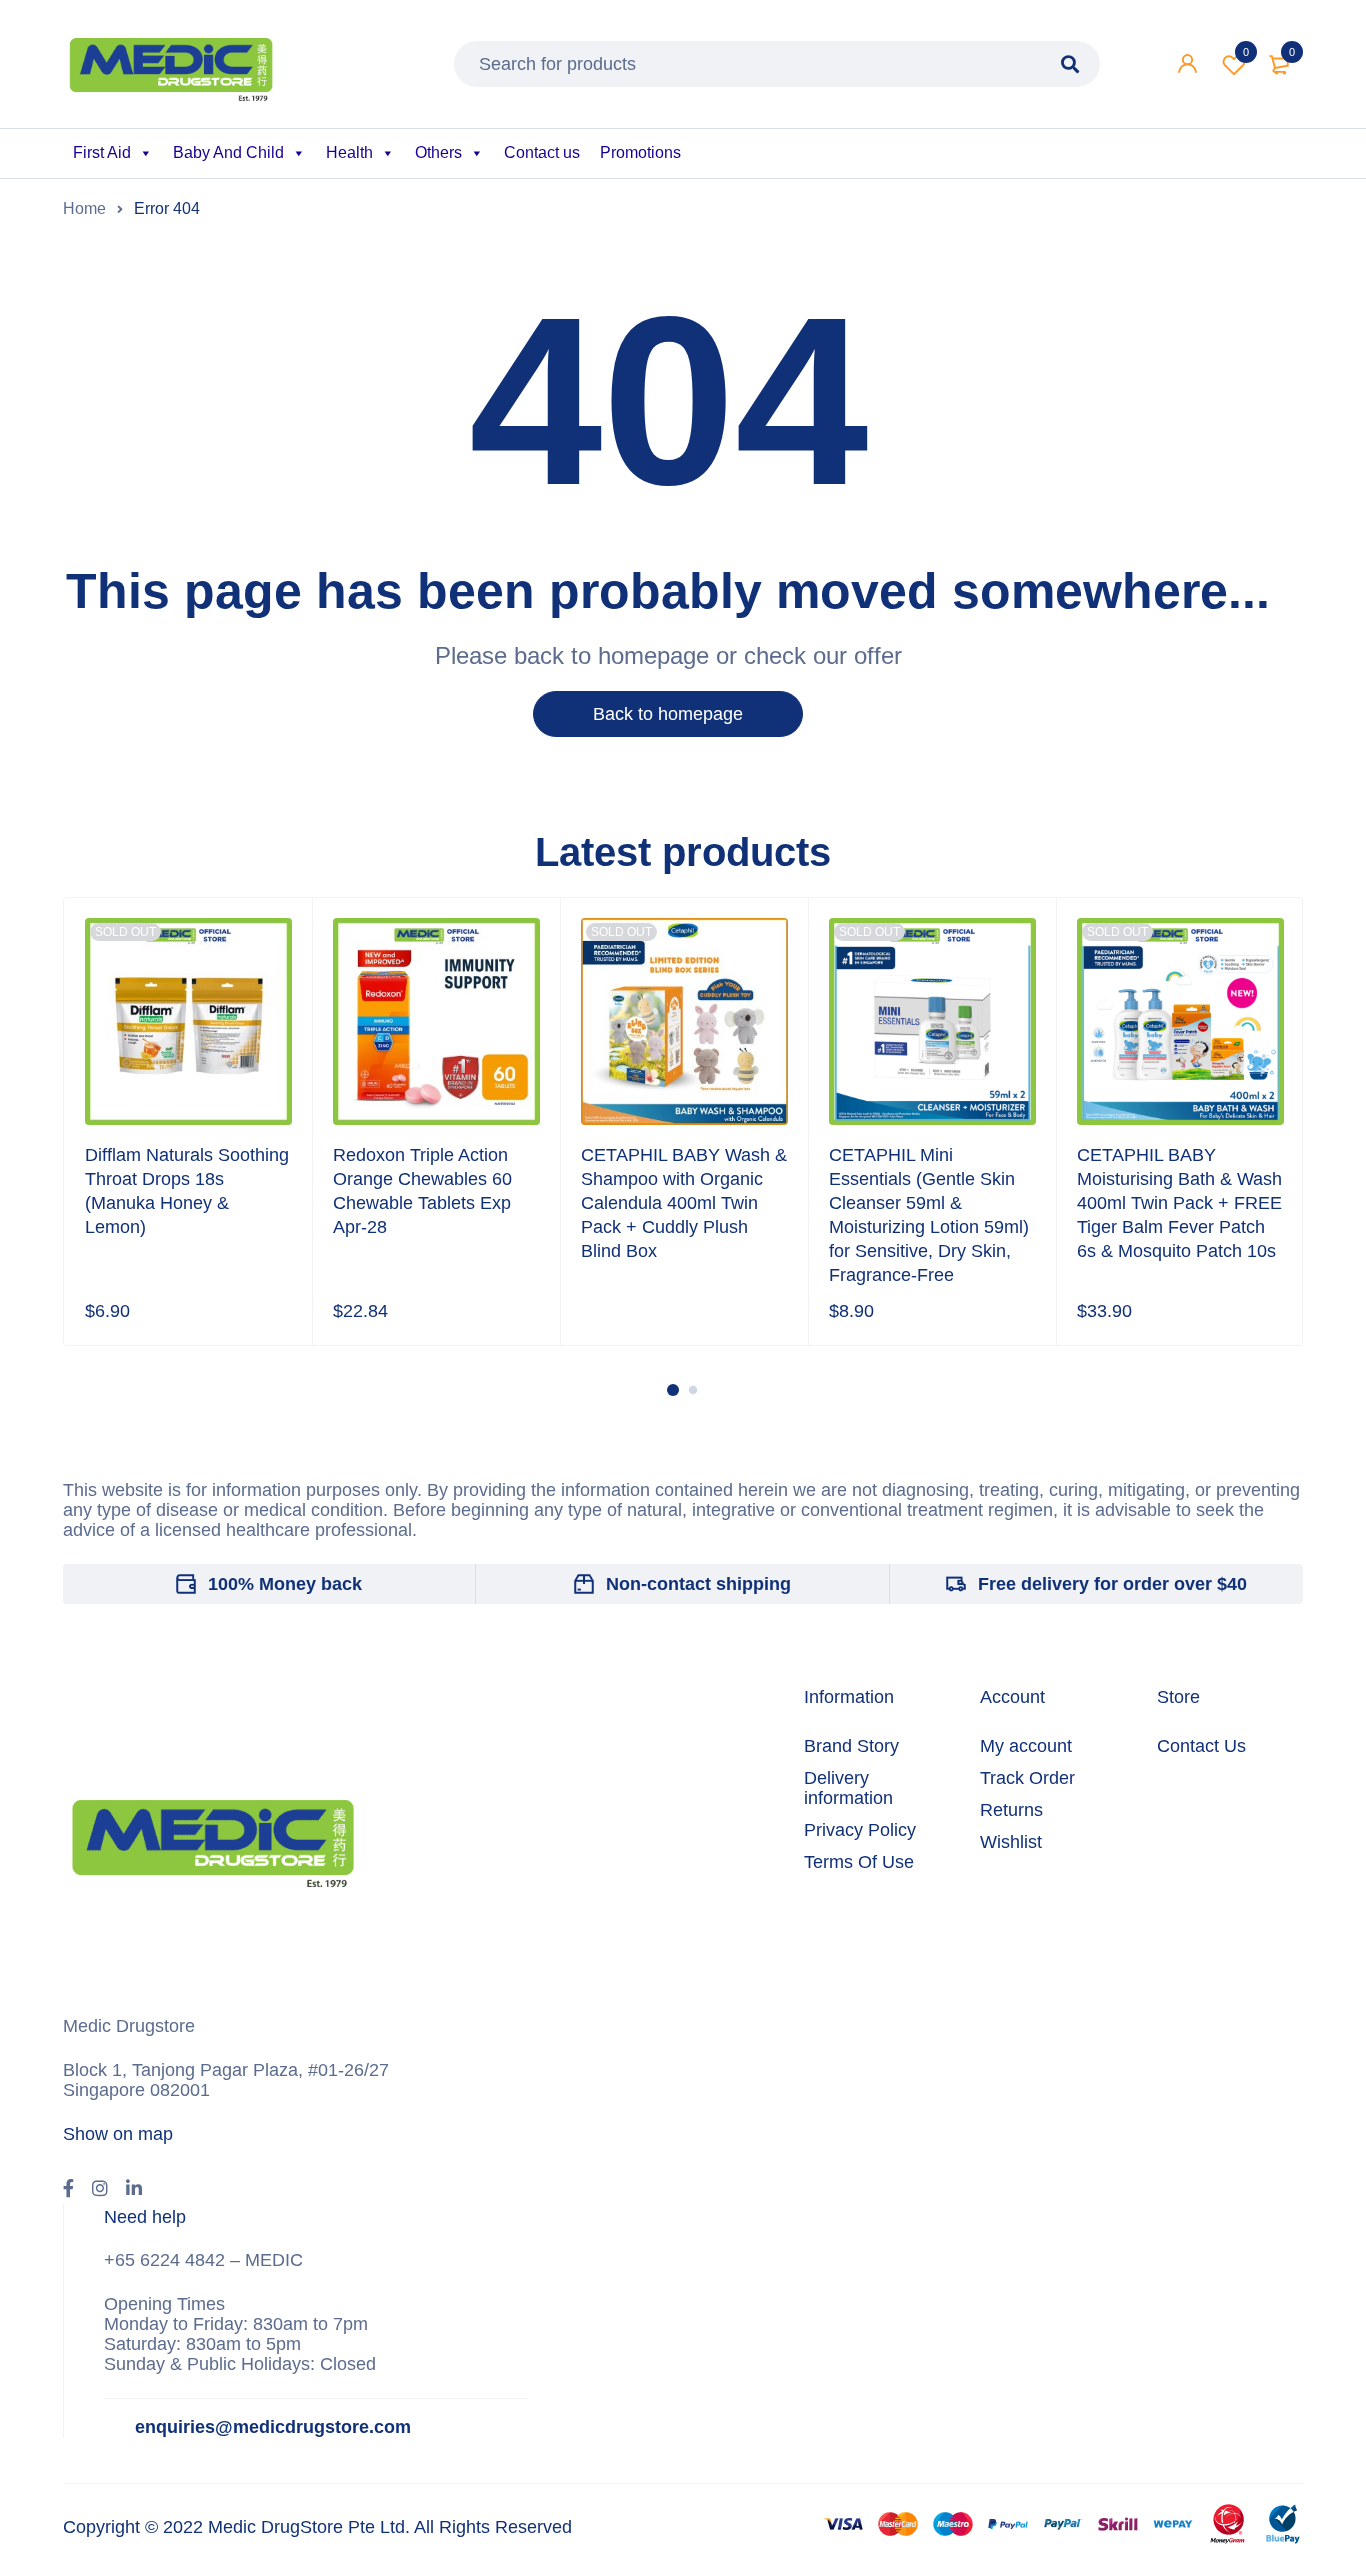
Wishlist (1246, 52)
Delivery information (848, 1788)
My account (1026, 1746)
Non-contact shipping (698, 1584)
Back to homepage (668, 714)
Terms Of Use (859, 1862)
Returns (1011, 1810)
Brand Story (851, 1746)
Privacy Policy (860, 1830)
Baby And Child (228, 152)
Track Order (1027, 1778)
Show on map (118, 2134)
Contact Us (1201, 1746)
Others (438, 152)
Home (84, 208)
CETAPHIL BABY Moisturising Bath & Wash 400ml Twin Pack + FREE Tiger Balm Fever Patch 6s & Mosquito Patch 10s (1179, 1203)
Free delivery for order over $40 (1112, 1584)
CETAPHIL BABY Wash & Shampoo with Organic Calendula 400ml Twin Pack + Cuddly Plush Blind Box (684, 1203)
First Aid (102, 152)
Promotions (640, 152)
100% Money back (285, 1584)
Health (349, 152)
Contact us (542, 152)
